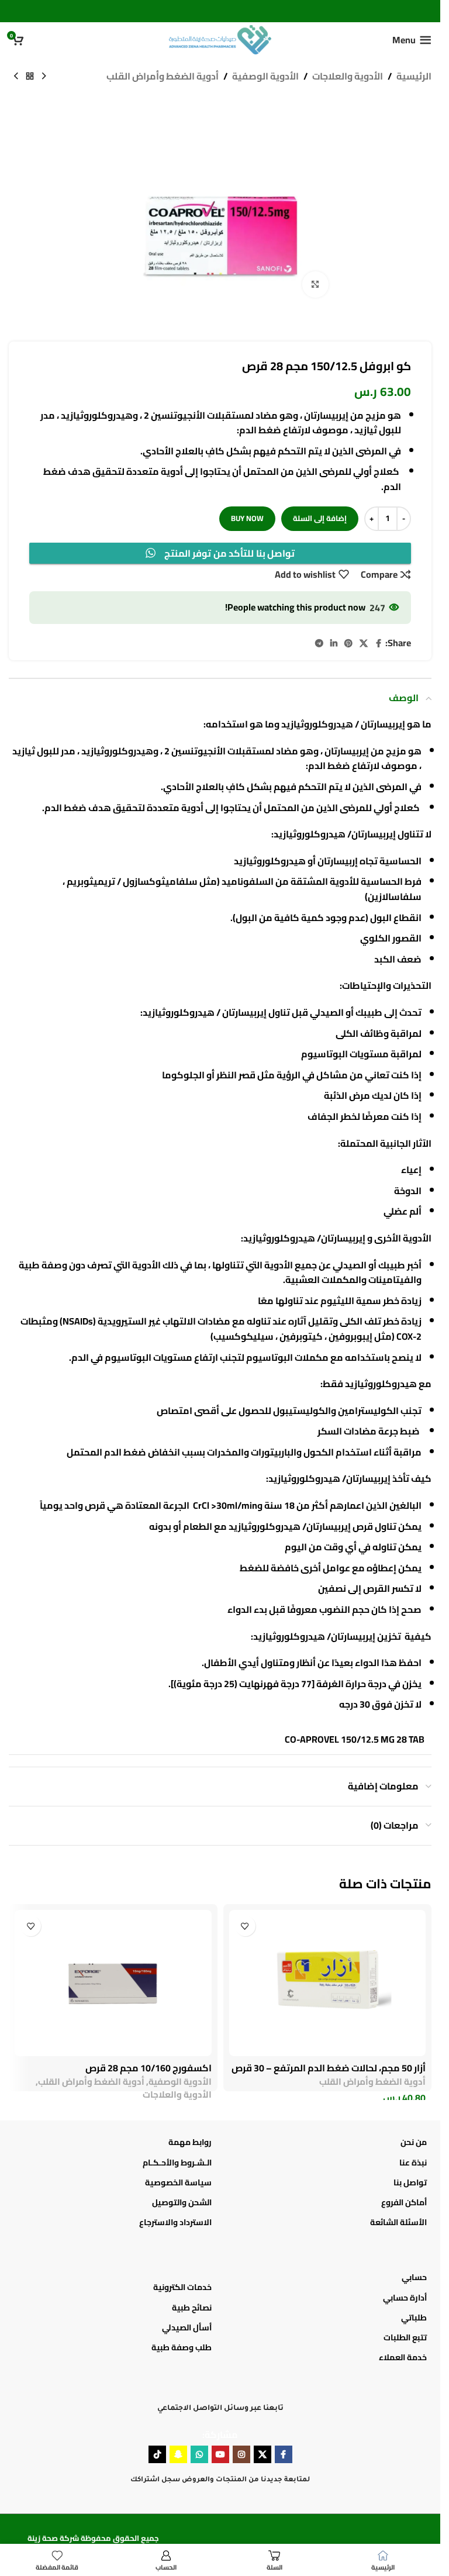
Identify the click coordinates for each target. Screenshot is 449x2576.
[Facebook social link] (378, 644)
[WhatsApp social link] (199, 2454)
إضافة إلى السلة (320, 518)
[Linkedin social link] (334, 644)
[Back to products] (30, 77)
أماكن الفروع (404, 2202)
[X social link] (364, 644)
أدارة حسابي (405, 2298)
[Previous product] (44, 77)
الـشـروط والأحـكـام (177, 2163)
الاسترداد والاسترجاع (175, 2222)
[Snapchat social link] (178, 2454)
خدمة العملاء (403, 2357)
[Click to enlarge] (315, 285)
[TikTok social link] (157, 2454)
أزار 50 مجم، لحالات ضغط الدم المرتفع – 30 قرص (329, 2068)
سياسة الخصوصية (178, 2182)
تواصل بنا (410, 2182)
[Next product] (16, 77)
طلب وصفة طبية (182, 2347)
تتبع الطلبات (405, 2337)
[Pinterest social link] (348, 644)
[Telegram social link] (319, 644)
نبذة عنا (413, 2163)
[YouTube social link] (220, 2454)
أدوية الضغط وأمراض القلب (163, 77)
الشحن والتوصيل (182, 2202)
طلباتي (414, 2318)
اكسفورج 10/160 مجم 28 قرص (148, 2068)
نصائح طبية (192, 2308)
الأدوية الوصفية (265, 77)
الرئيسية (414, 77)
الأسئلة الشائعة (398, 2222)
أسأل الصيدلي (187, 2327)
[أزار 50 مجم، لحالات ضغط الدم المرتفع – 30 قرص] (328, 1983)
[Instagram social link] (241, 2454)
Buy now (247, 518)
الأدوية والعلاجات (348, 77)
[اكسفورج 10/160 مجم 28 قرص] (113, 1983)
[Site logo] (220, 39)
